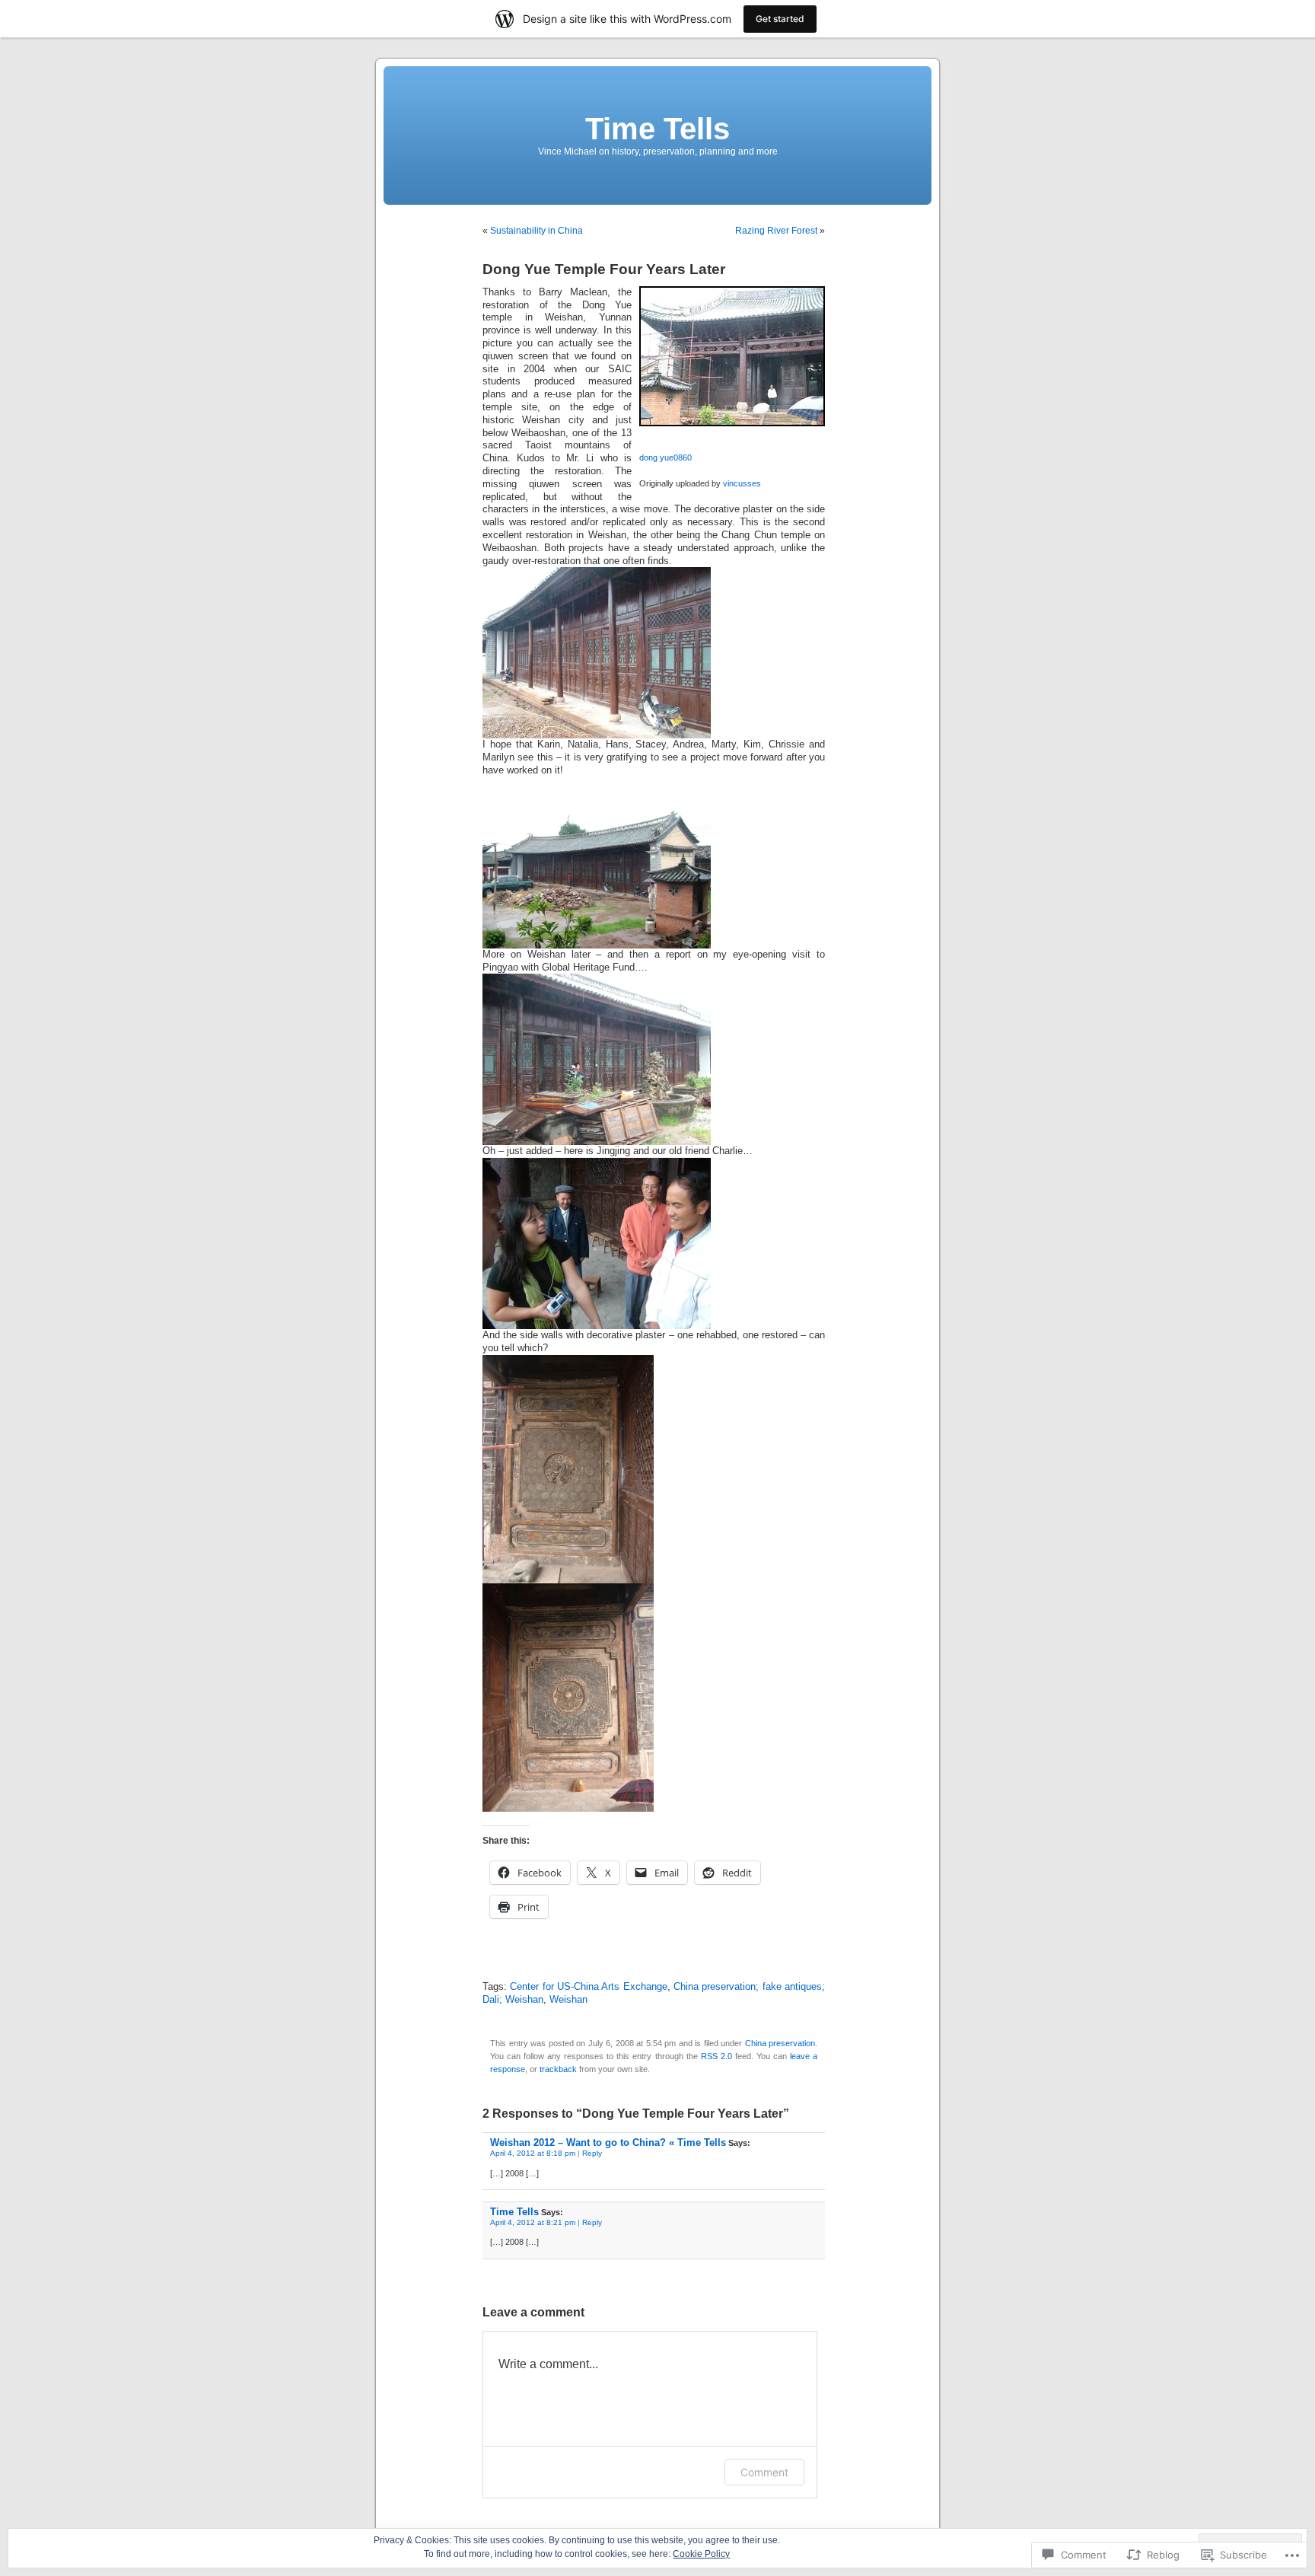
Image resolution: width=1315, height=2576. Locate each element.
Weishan (568, 2000)
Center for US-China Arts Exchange (588, 1987)
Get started (780, 19)
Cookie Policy (701, 2554)
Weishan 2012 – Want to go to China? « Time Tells (608, 2142)
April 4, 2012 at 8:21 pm (533, 2222)
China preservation (780, 2043)
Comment (764, 2472)
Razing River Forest (776, 231)
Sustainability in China (537, 231)
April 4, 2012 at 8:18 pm (533, 2153)
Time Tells (657, 129)
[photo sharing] (732, 423)
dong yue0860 (665, 457)
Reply (592, 2153)
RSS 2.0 (716, 2056)
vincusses (742, 483)
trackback (558, 2069)
